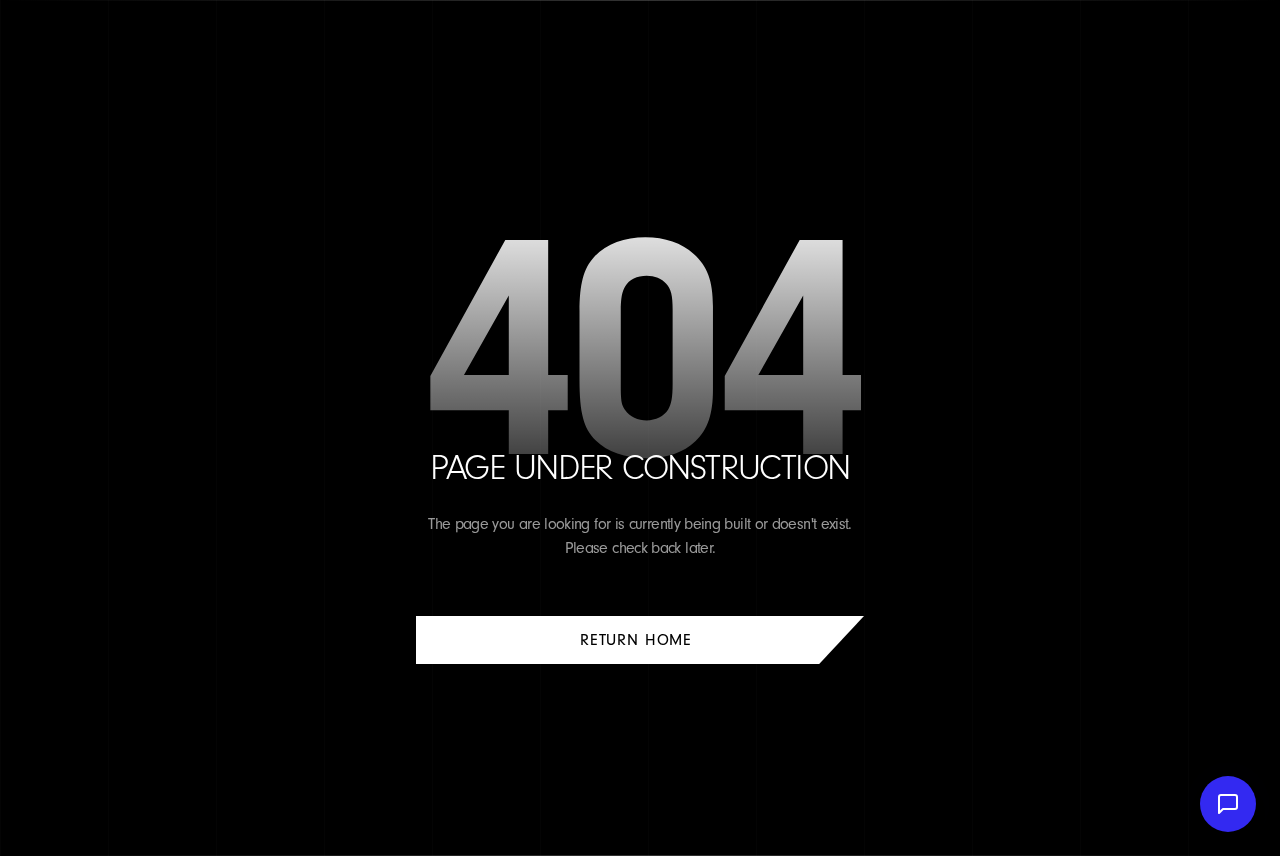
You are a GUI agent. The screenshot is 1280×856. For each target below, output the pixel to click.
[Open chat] (1228, 804)
